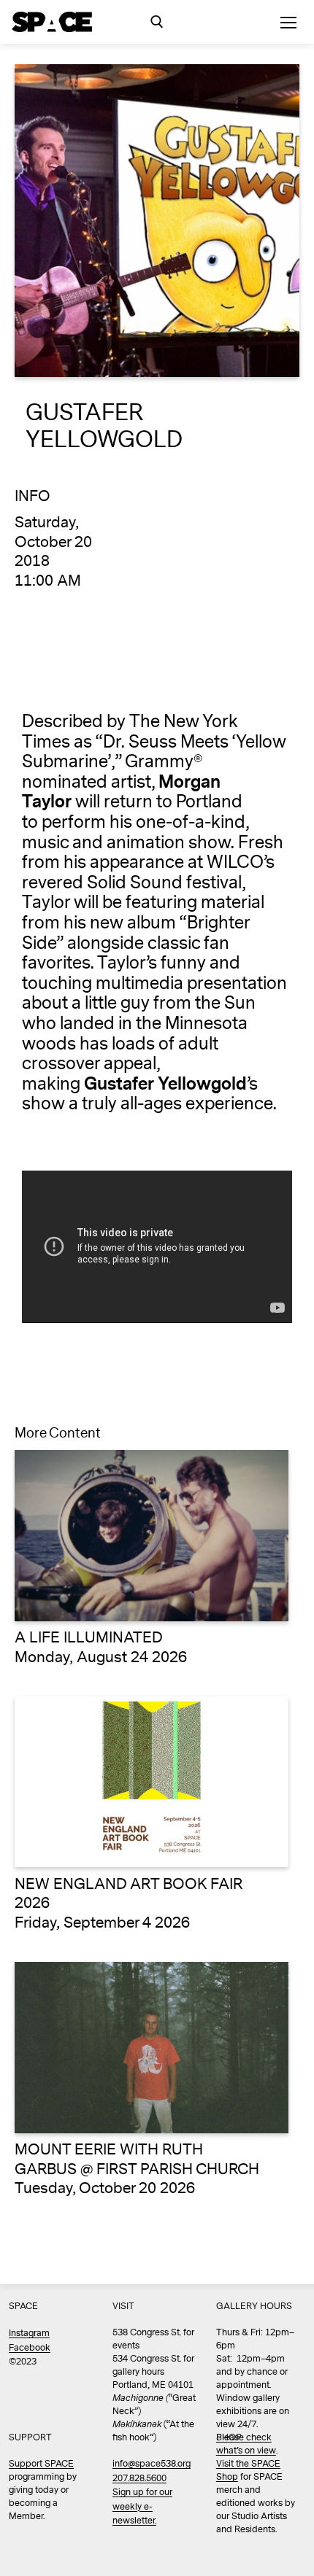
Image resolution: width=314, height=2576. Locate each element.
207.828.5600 (139, 2479)
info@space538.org (152, 2464)
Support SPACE (41, 2464)
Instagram (29, 2333)
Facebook (30, 2348)
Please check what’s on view (246, 2444)
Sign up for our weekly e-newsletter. (142, 2507)
